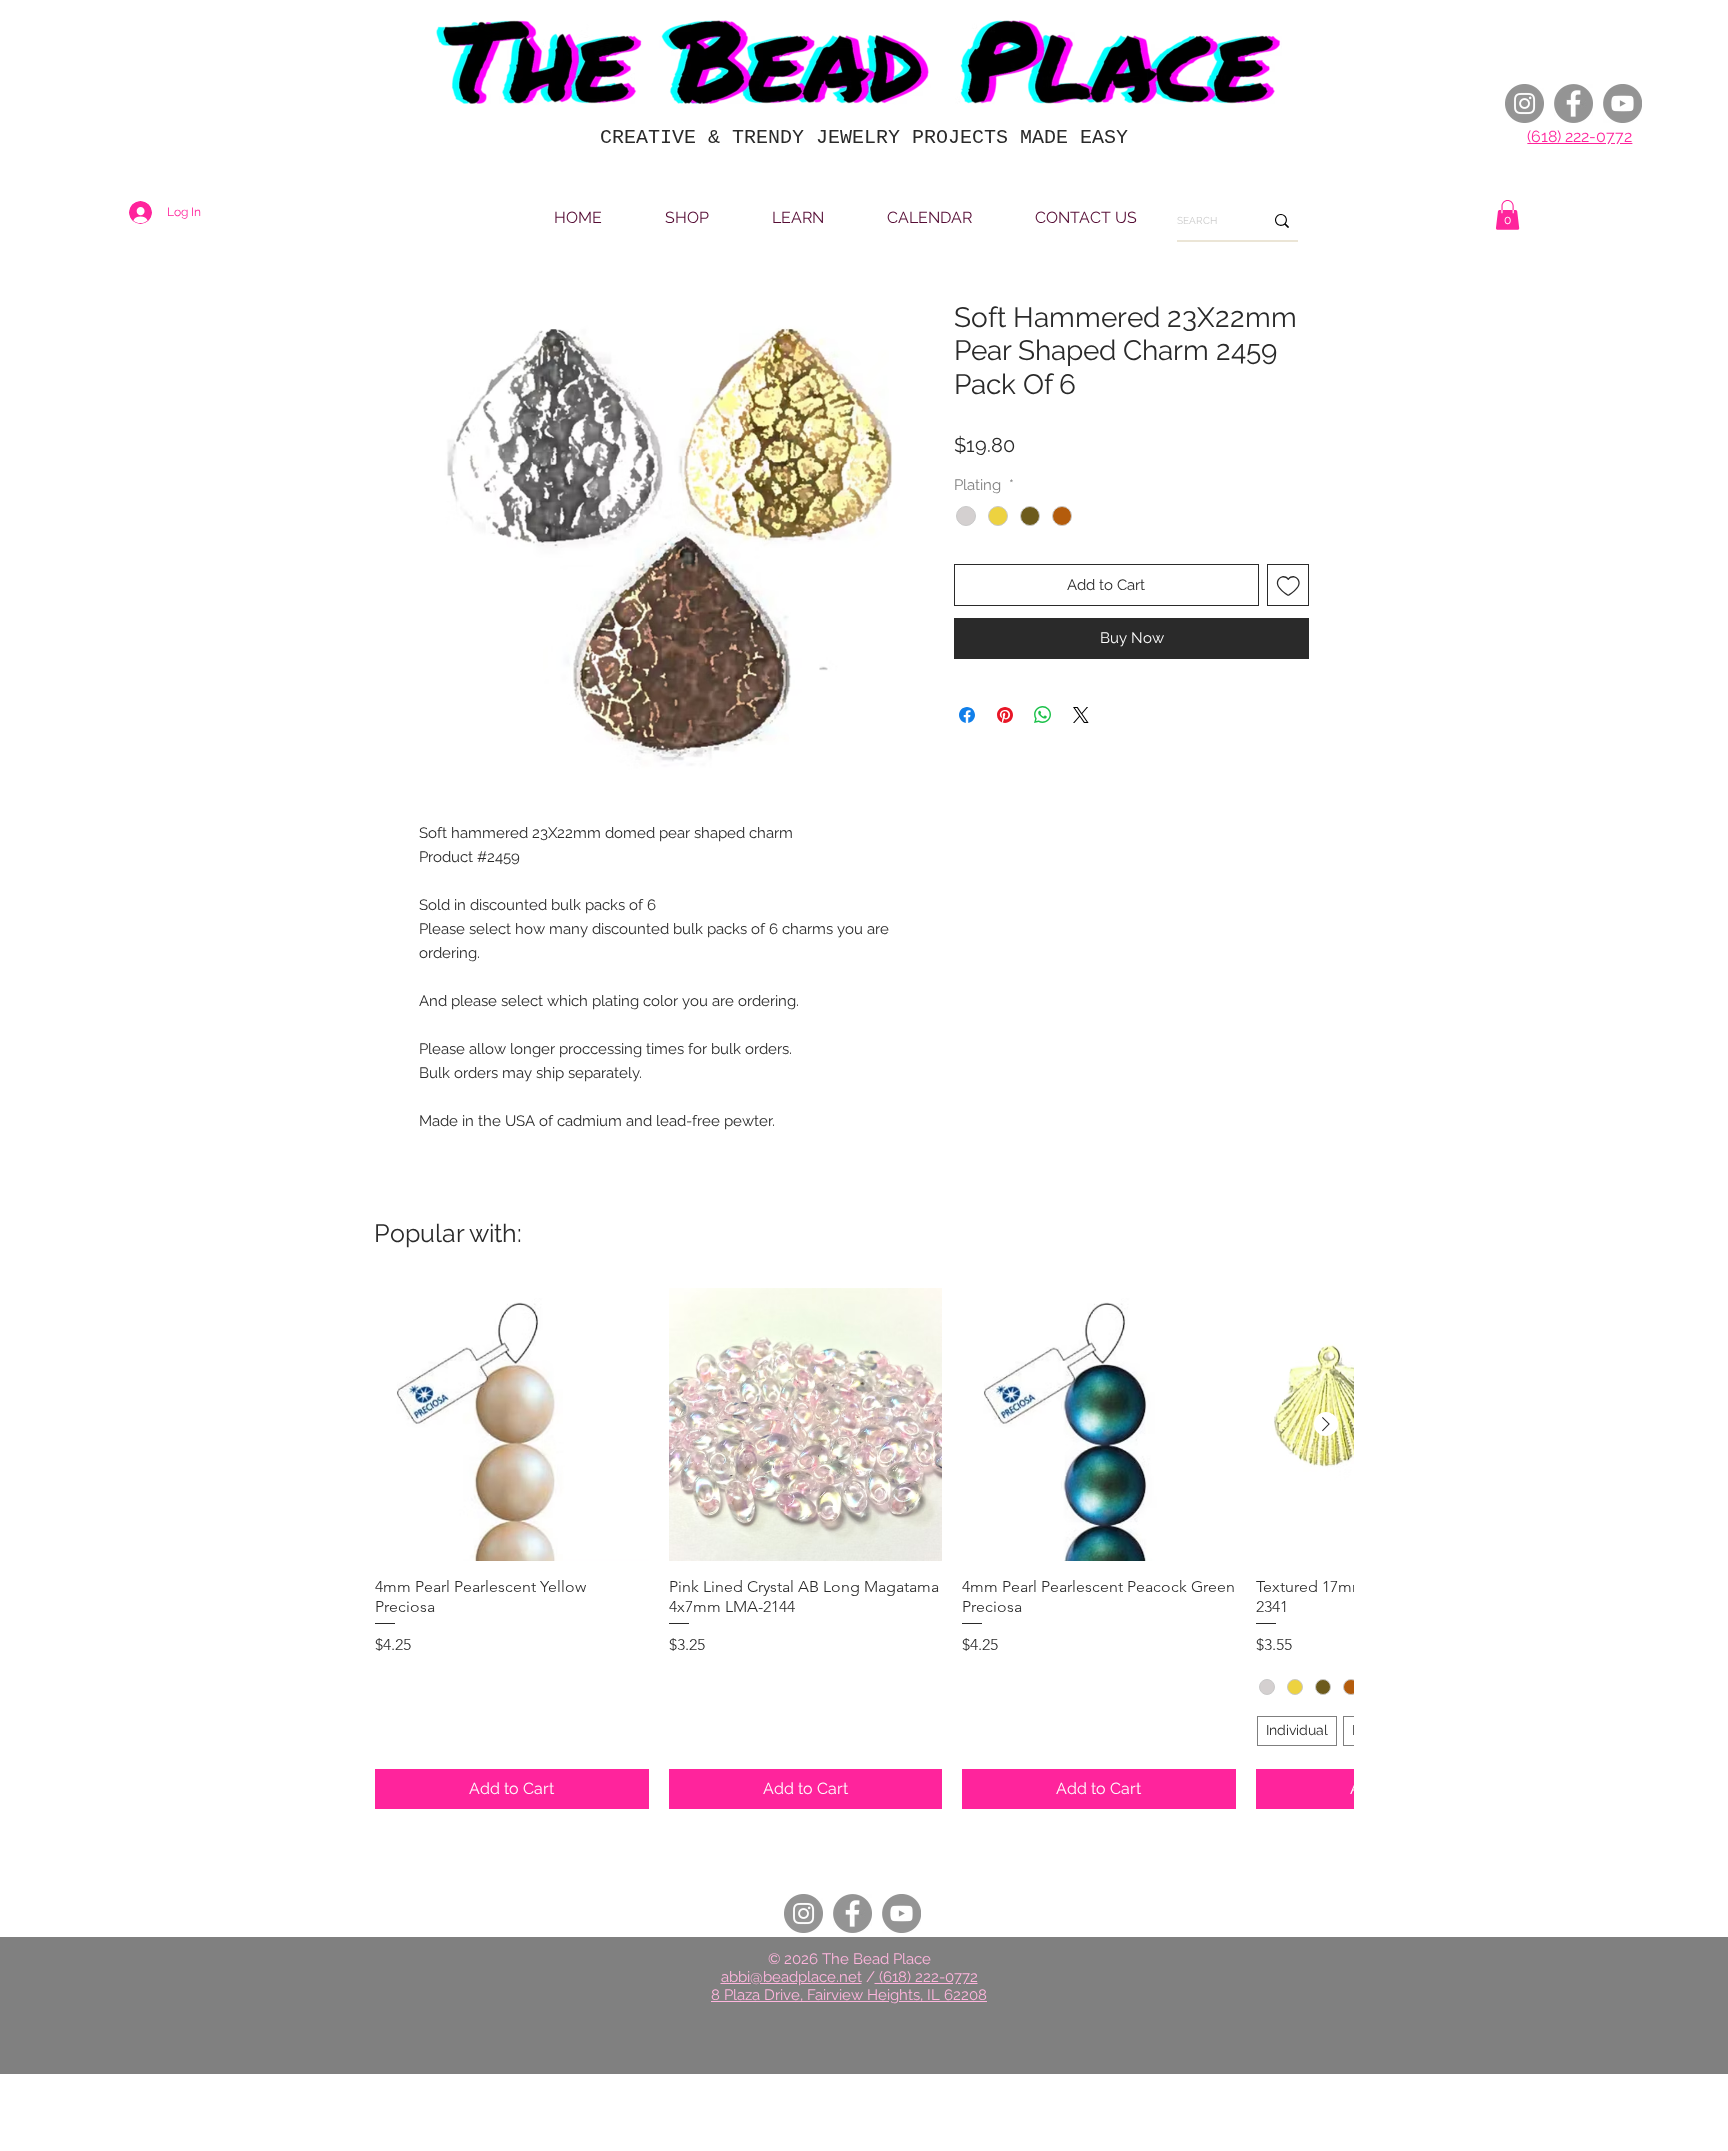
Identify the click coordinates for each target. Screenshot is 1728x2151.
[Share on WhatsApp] (1043, 715)
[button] (1507, 215)
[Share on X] (1081, 715)
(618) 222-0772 (1579, 136)
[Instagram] (1524, 103)
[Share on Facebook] (967, 715)
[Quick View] (512, 1425)
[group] (864, 1548)
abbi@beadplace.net (791, 1977)
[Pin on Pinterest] (1005, 715)
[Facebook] (1573, 103)
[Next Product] (1326, 1424)
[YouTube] (1622, 103)
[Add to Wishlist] (1288, 585)
